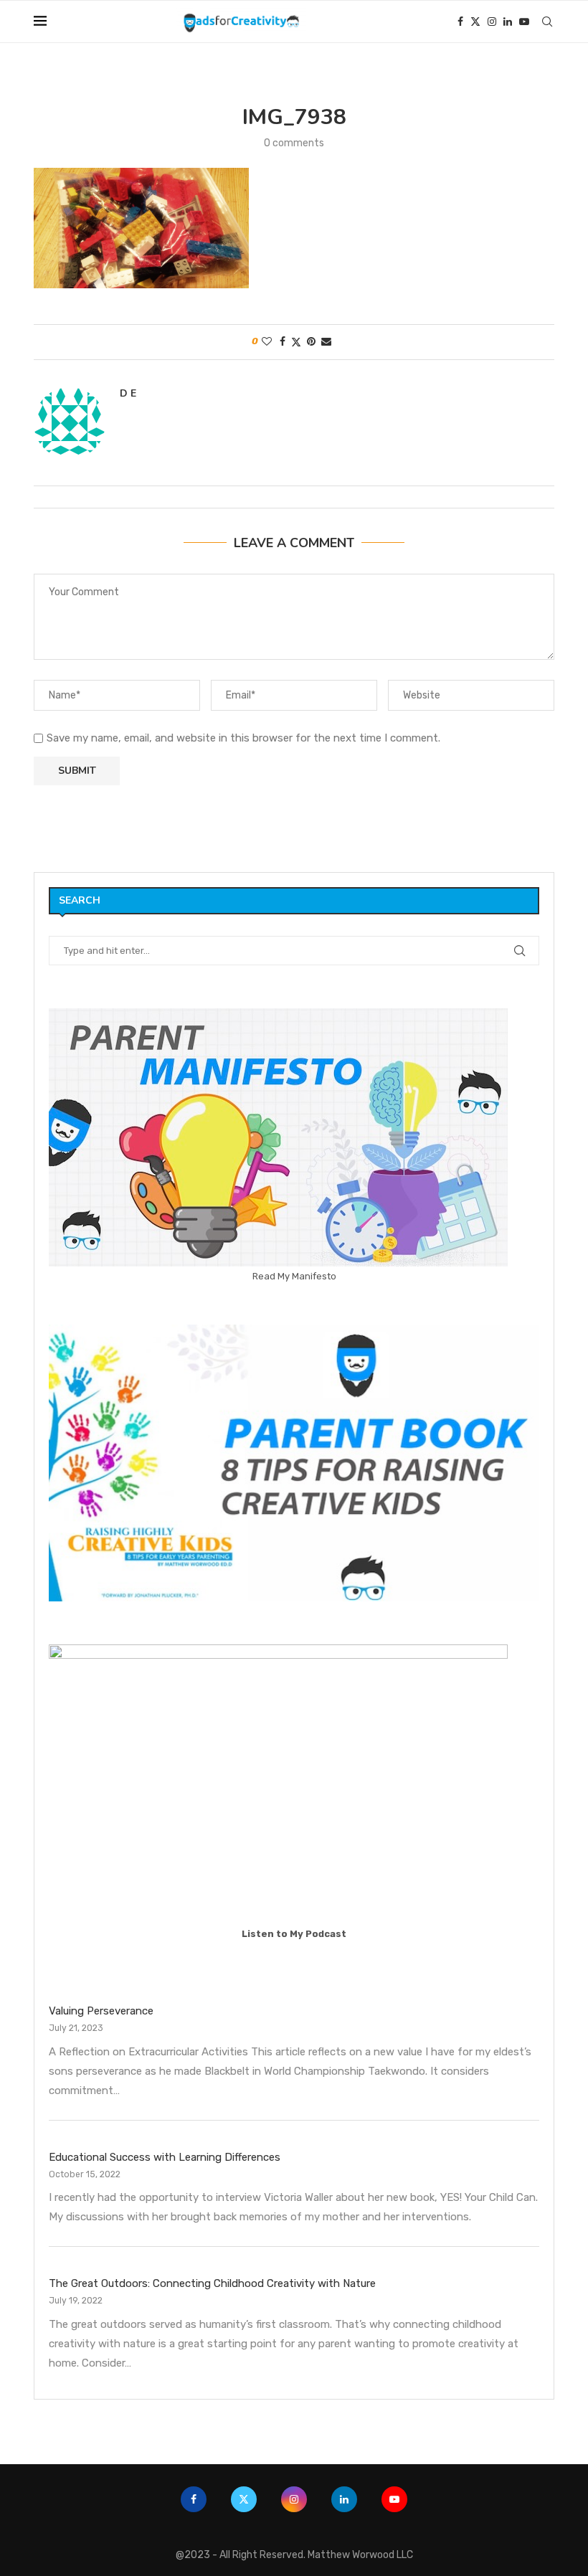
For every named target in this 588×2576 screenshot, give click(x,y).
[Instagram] (492, 22)
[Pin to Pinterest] (311, 342)
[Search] (547, 22)
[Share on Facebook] (283, 342)
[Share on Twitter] (296, 342)
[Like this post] (267, 342)
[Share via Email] (326, 342)
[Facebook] (460, 22)
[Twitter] (475, 22)
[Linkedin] (508, 22)
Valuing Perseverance (101, 2011)
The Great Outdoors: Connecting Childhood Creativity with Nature (212, 2283)
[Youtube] (524, 22)
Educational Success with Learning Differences (165, 2157)
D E (128, 394)
